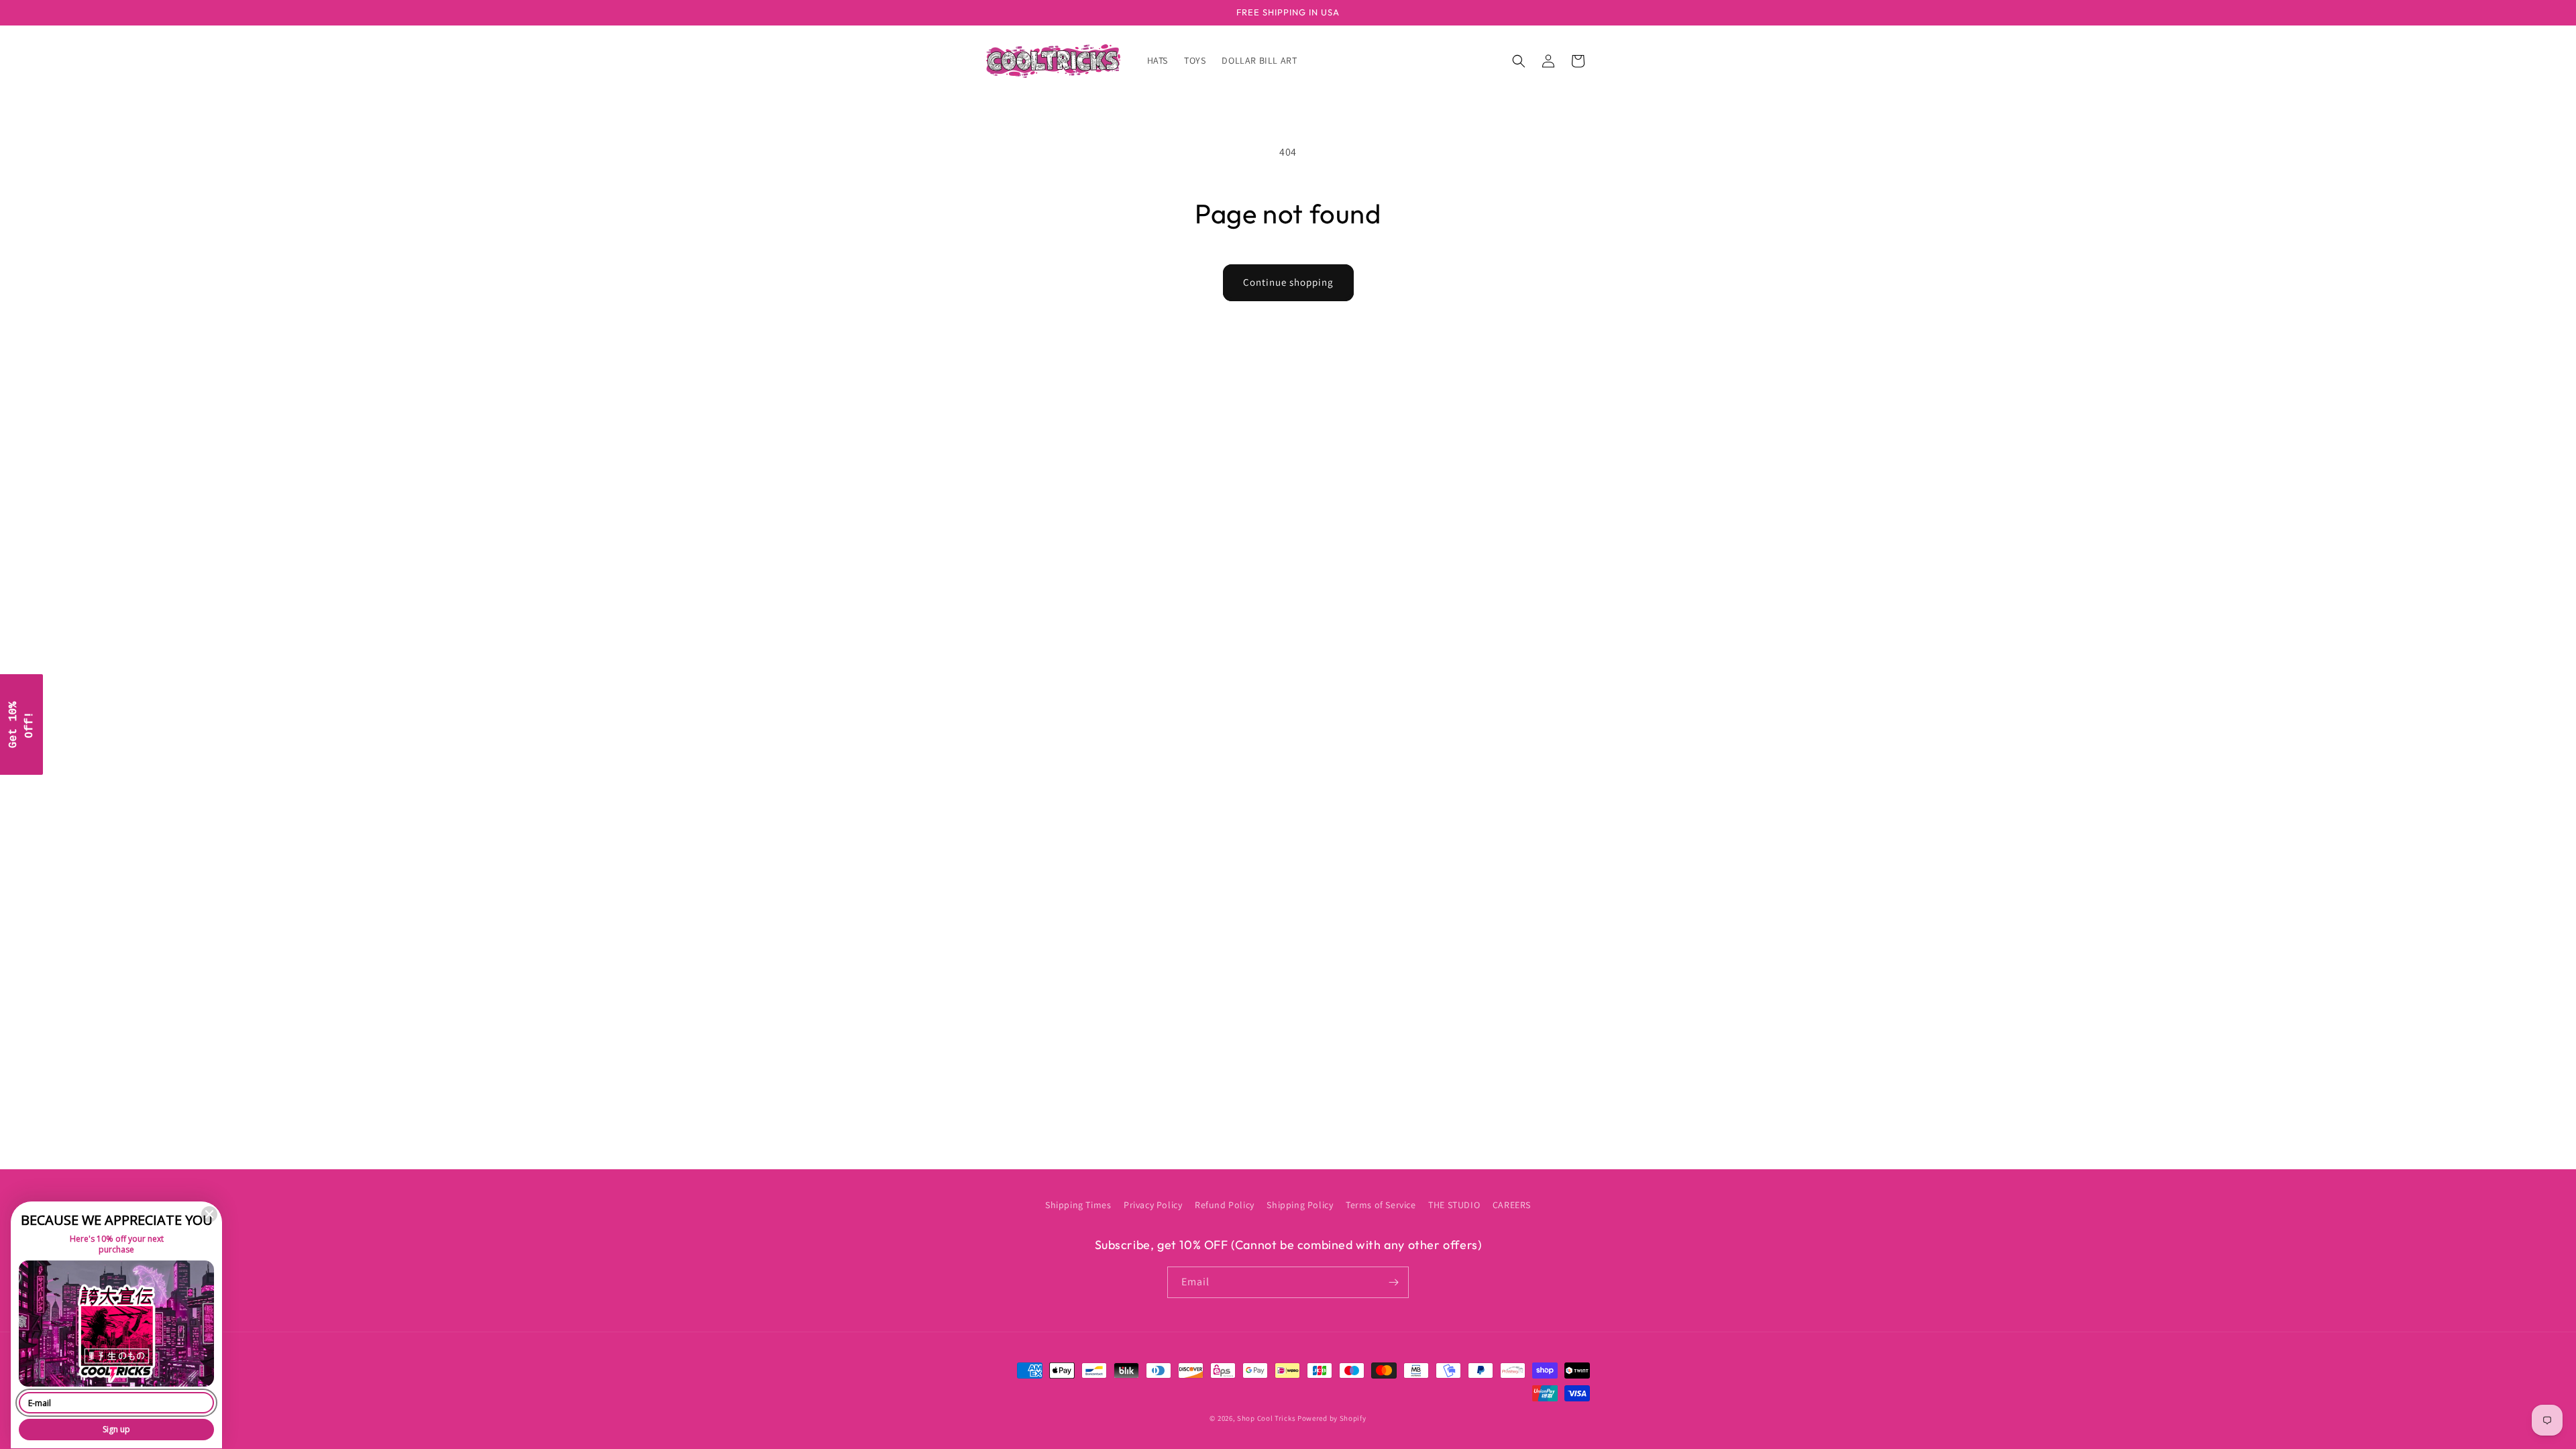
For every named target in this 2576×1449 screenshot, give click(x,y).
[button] (1519, 61)
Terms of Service (1381, 1205)
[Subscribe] (1393, 1282)
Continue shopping (1288, 282)
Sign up (116, 1429)
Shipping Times (1078, 1205)
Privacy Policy (1153, 1205)
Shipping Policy (1300, 1205)
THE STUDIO (1454, 1205)
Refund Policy (1225, 1205)
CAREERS (1512, 1205)
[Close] (209, 1214)
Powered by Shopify (1332, 1418)
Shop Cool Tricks (1266, 1418)
